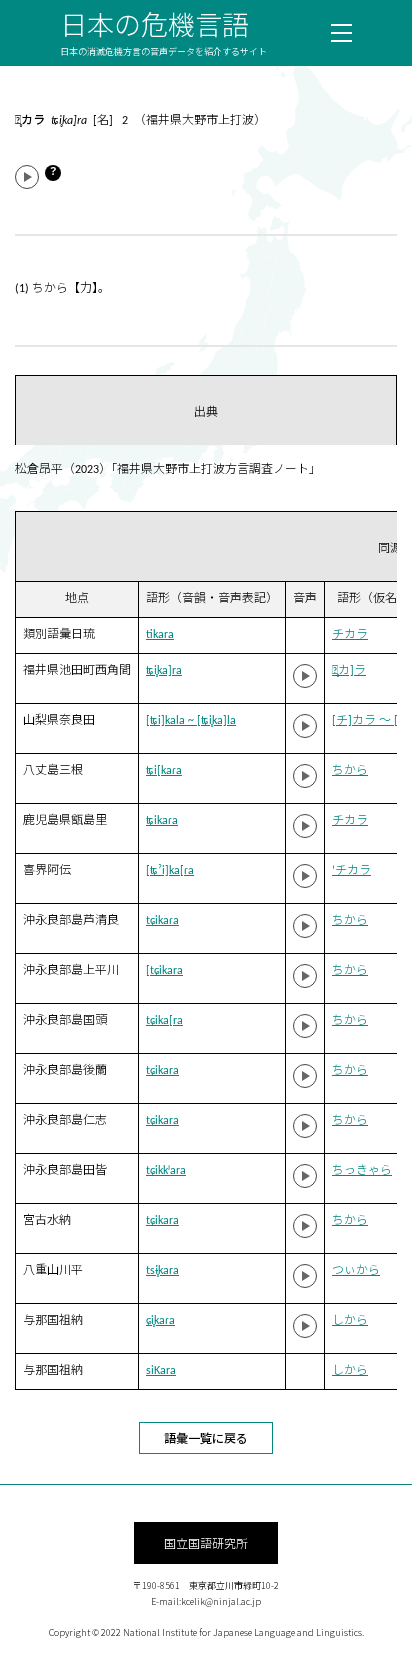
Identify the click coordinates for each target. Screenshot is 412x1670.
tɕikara (162, 1071)
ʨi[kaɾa (164, 771)
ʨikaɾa (162, 821)
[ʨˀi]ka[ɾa (170, 871)
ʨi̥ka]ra (164, 671)
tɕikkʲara (166, 1171)
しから (350, 1321)
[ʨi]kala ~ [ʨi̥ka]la (191, 721)
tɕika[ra (164, 1021)
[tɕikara (164, 971)
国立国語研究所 (206, 1542)
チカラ (350, 635)
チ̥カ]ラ (349, 671)
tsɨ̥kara (162, 1271)
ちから (350, 771)
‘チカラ (351, 871)
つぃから (356, 1271)
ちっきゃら (362, 1171)
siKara (161, 1371)
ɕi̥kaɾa (160, 1321)
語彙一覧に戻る (206, 1437)
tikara (160, 635)
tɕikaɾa (162, 921)
